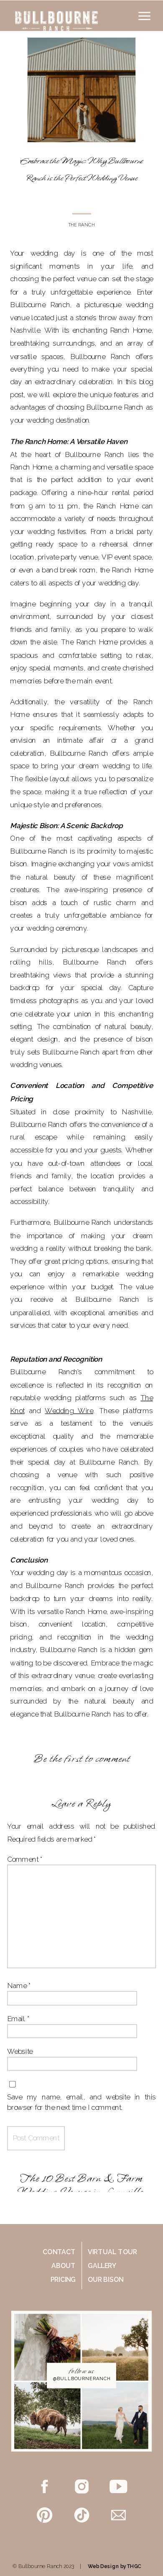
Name (19, 1986)
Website (20, 2051)
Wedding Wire (69, 1411)
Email (18, 2019)
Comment (25, 1859)
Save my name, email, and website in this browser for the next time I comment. (81, 2102)
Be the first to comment (82, 1759)
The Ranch (82, 225)
